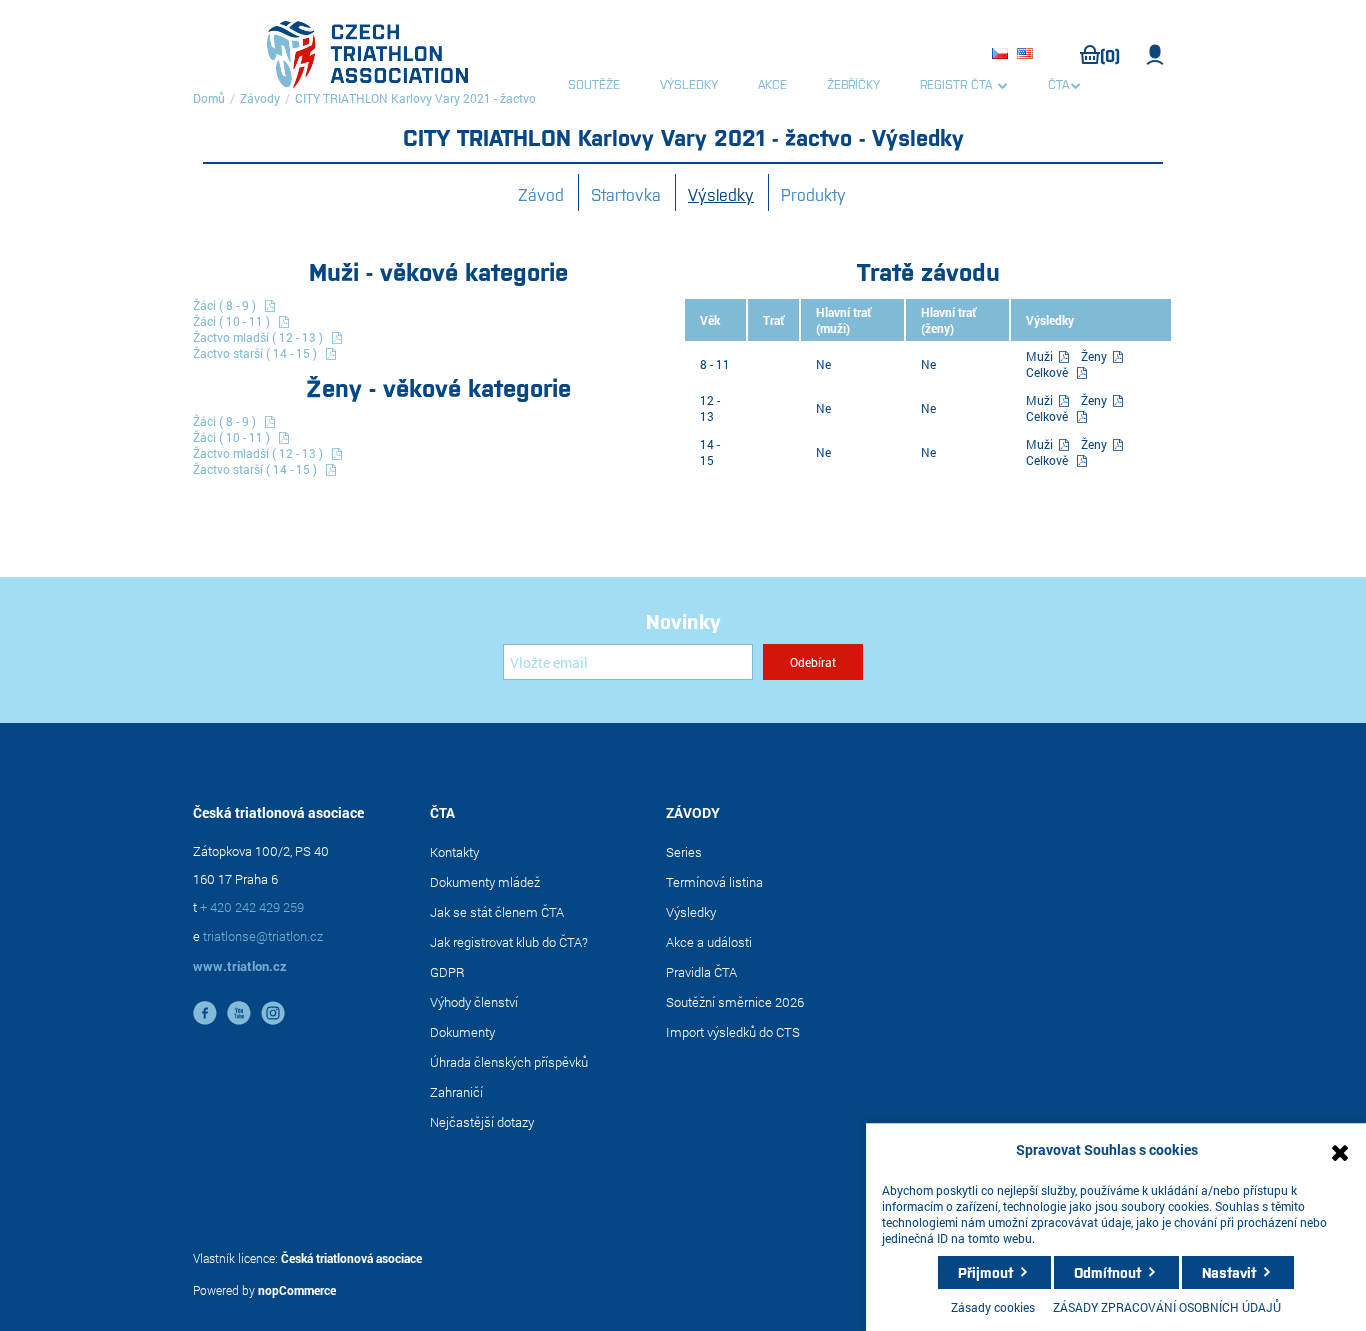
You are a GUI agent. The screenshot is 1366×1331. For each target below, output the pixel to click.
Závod (541, 194)
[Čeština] (1003, 55)
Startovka (626, 194)
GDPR (447, 972)
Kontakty (454, 852)
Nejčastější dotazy (482, 1122)
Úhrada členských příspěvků (509, 1062)
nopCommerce (297, 1290)
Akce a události (709, 942)
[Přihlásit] (1155, 55)
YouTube (239, 1013)
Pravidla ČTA (701, 972)
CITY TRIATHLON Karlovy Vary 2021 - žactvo (415, 98)
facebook (205, 1013)
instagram (273, 1013)
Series (684, 852)
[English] (1028, 55)
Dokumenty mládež (485, 882)
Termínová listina (714, 882)
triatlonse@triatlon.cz (263, 936)
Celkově (1047, 372)
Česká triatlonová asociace (351, 1258)
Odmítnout (1107, 1272)
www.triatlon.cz (240, 966)
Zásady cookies (993, 1307)
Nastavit (1229, 1272)
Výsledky (721, 194)
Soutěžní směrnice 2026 (735, 1002)
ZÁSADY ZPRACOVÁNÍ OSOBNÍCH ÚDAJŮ (1167, 1307)
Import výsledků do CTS (733, 1032)
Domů (209, 98)
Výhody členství (474, 1002)
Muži (1041, 356)
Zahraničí (456, 1092)
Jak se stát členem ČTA (497, 912)
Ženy (1095, 356)
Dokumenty (462, 1032)
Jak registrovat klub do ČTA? (509, 942)
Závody (260, 98)
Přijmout (985, 1272)
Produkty (813, 194)
